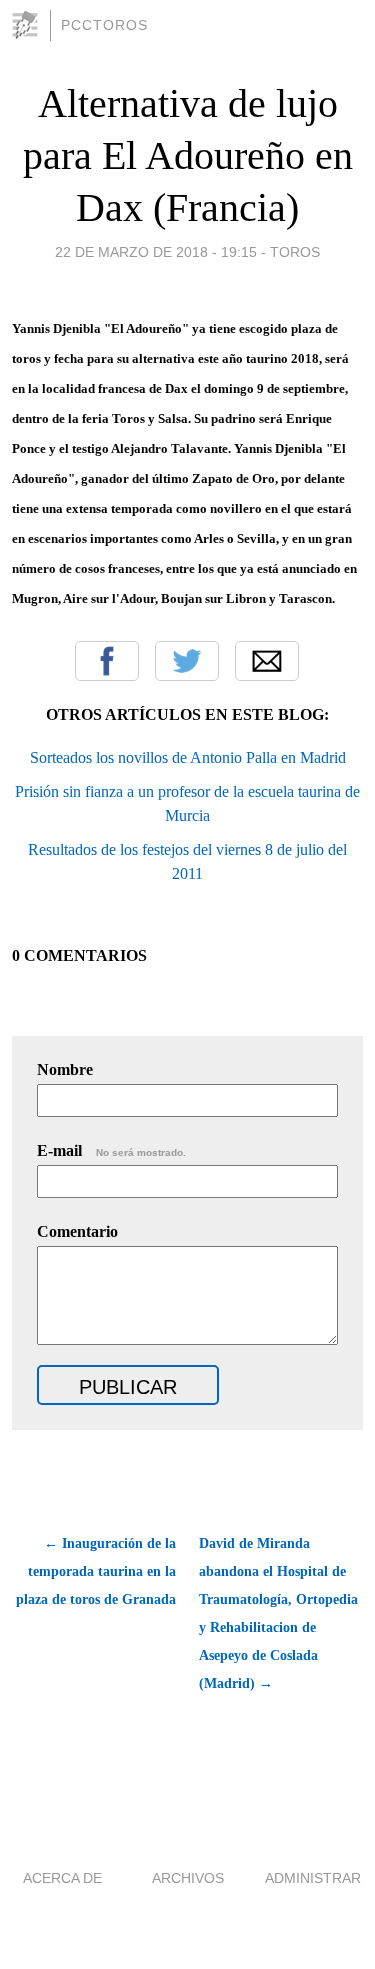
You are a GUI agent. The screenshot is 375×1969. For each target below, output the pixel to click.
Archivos (188, 1878)
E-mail (111, 1150)
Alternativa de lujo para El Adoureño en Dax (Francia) (188, 155)
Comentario (77, 1231)
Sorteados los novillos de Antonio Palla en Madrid (188, 757)
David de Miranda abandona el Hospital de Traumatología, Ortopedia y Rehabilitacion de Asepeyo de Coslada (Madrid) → (278, 1613)
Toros (295, 252)
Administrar (313, 1878)
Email (267, 661)
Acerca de (62, 1878)
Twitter (187, 661)
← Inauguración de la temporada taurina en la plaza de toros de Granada (96, 1571)
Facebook (107, 661)
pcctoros (104, 25)
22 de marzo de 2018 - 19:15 (156, 252)
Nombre (65, 1069)
